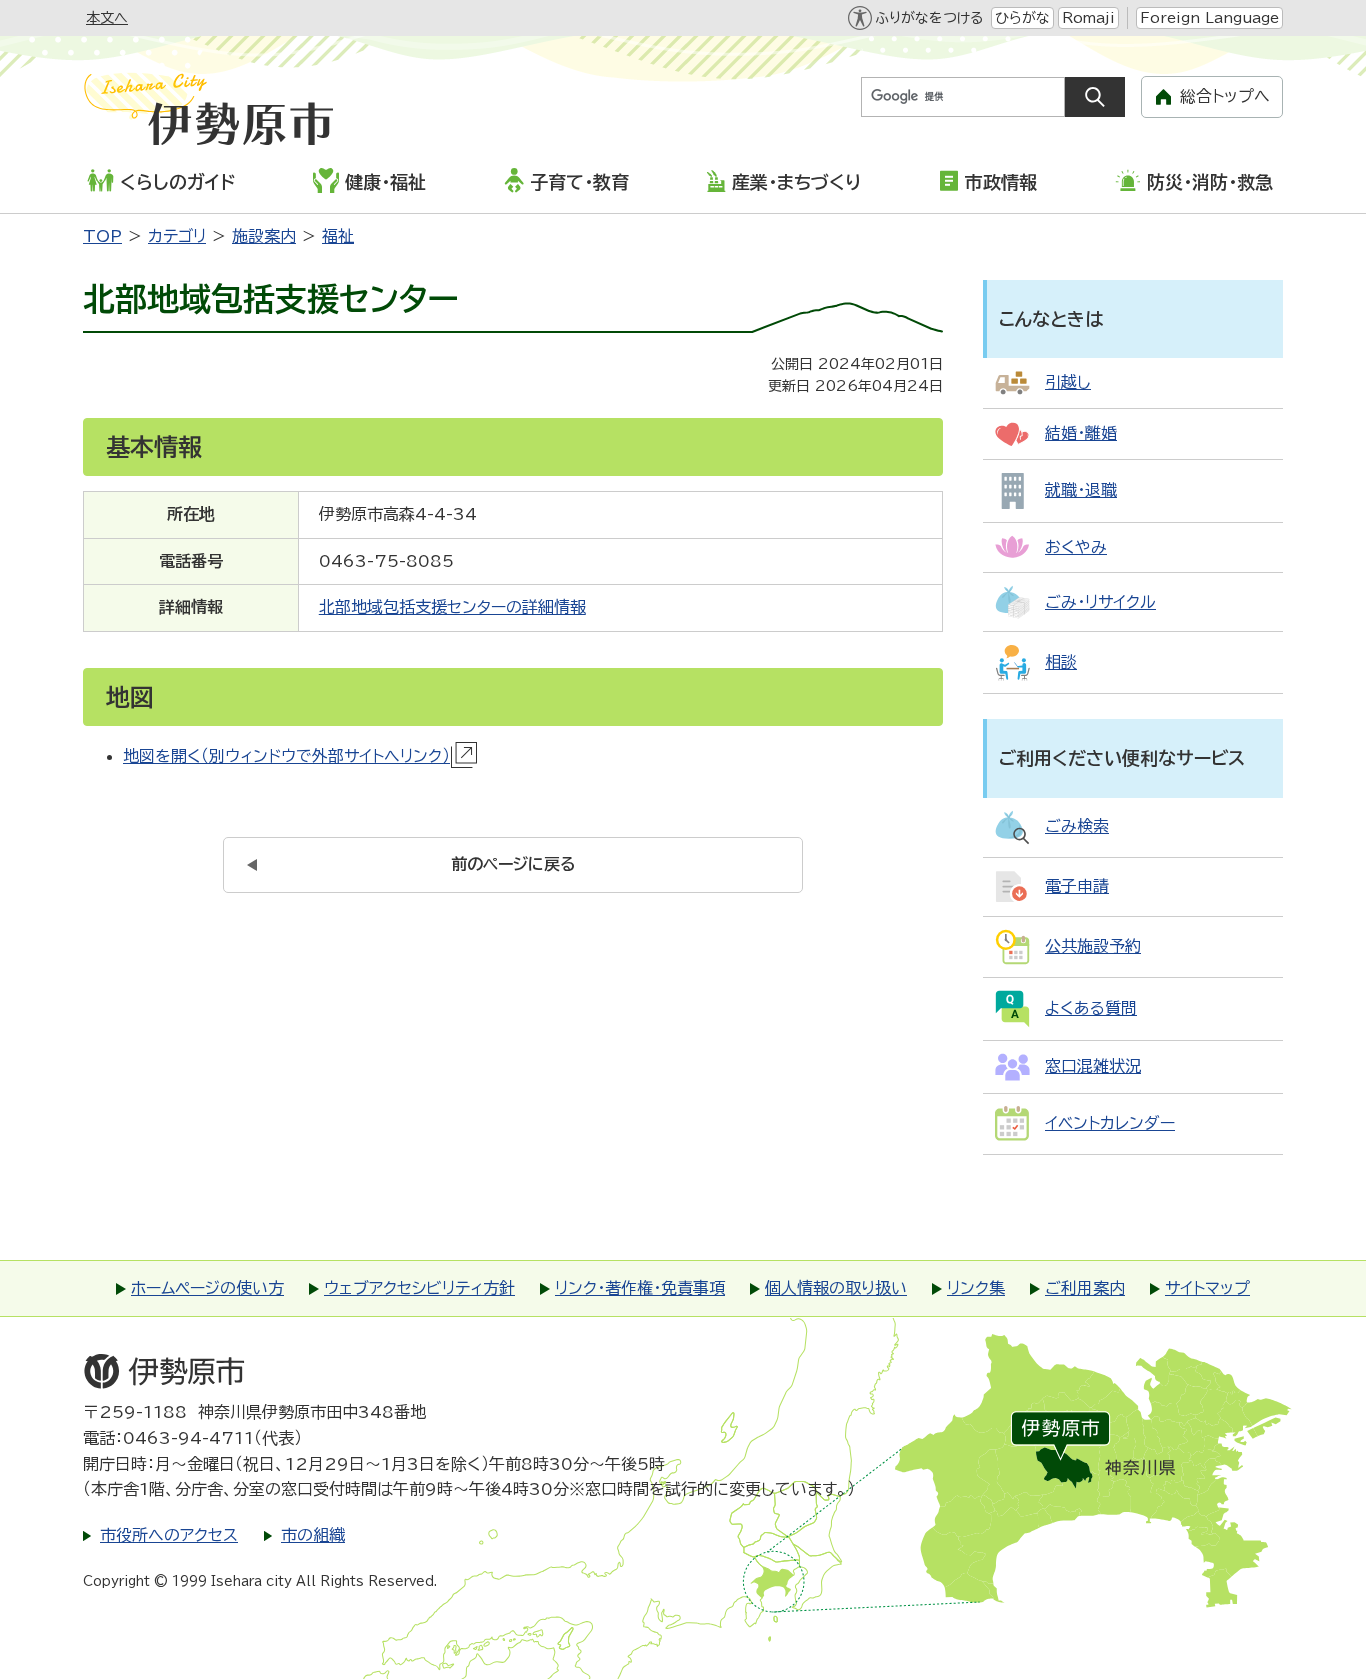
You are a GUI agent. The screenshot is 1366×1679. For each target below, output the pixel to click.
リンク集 (976, 1288)
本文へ (107, 18)
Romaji (1088, 18)
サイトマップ (1207, 1288)
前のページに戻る (513, 864)
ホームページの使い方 (207, 1288)
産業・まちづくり (796, 182)
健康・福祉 (385, 182)
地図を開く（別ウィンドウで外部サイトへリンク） (286, 756)
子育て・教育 (579, 182)
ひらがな (1022, 18)
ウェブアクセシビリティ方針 (419, 1288)
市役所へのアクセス (169, 1535)
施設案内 (264, 236)
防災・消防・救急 (1210, 182)
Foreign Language (1209, 18)
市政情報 (1001, 182)
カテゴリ (177, 236)
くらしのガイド (177, 182)
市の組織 (313, 1535)
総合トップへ (1225, 96)
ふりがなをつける (929, 18)
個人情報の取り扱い (836, 1288)
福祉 (338, 236)
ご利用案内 (1085, 1288)
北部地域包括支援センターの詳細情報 (452, 607)
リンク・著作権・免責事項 (640, 1288)
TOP (102, 236)
